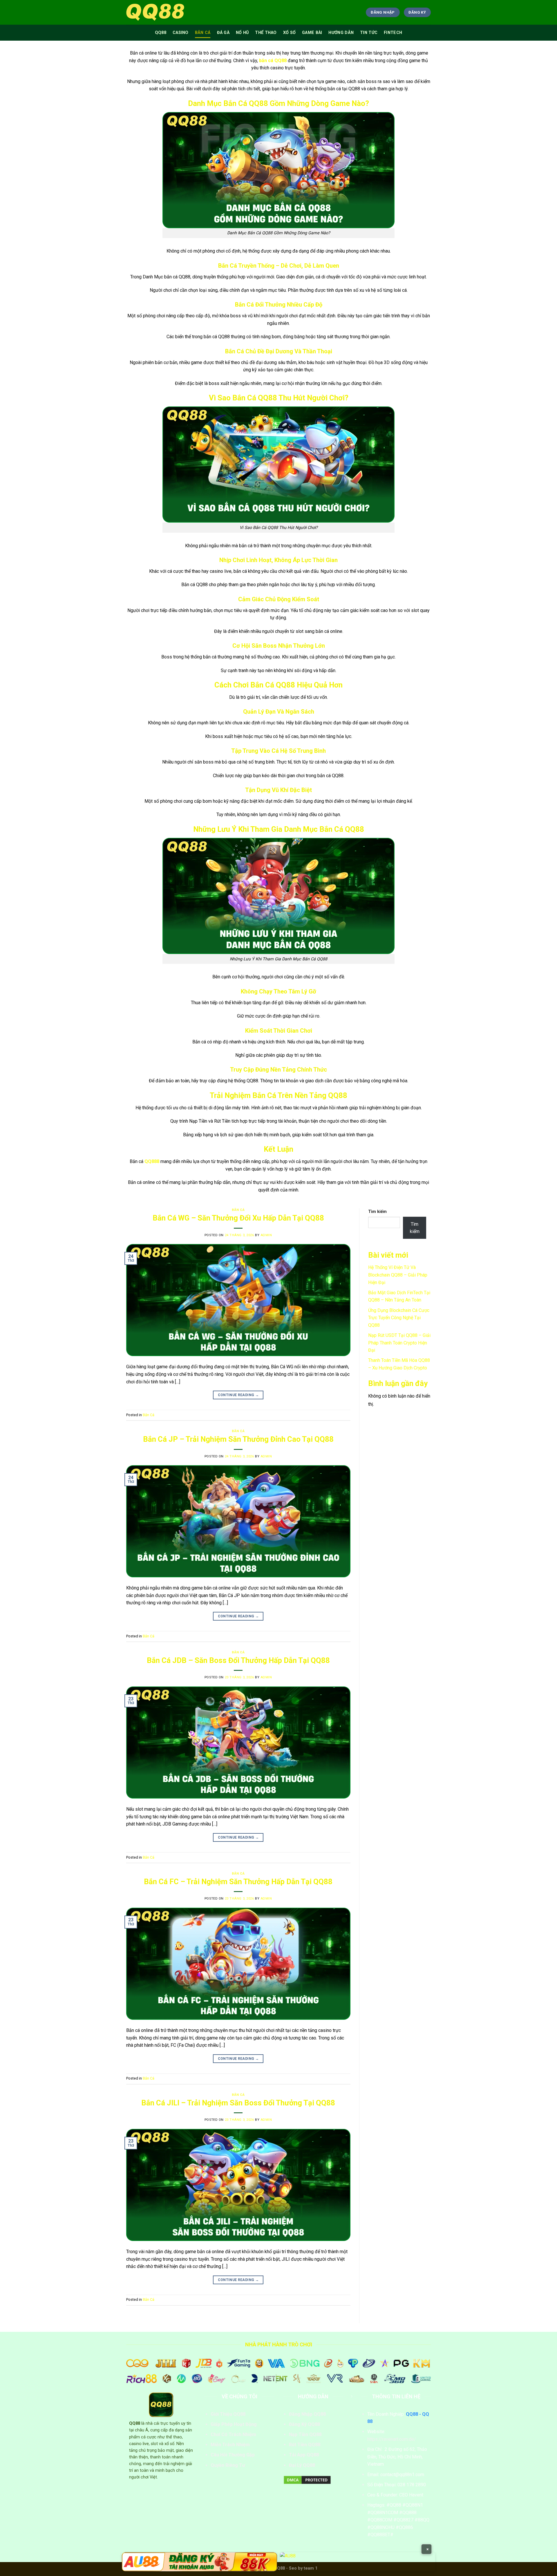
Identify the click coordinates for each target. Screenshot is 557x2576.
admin (266, 1235)
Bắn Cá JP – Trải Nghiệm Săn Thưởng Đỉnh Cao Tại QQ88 (238, 1439)
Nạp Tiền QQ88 (305, 2434)
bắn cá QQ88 (273, 61)
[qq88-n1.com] (155, 12)
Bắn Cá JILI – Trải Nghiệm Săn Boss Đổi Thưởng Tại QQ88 (238, 2103)
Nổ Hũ (242, 33)
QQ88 (161, 33)
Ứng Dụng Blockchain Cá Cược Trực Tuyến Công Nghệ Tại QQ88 (399, 1318)
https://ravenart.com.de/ (392, 2439)
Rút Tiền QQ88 (305, 2445)
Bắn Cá (203, 33)
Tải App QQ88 (304, 2455)
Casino (181, 33)
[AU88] (199, 2562)
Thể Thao (266, 33)
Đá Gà (223, 33)
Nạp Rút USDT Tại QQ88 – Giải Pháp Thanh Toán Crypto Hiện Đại (399, 1343)
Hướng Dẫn (341, 33)
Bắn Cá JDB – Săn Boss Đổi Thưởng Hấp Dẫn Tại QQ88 (238, 1660)
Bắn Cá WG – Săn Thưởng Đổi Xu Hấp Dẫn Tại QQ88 (238, 1218)
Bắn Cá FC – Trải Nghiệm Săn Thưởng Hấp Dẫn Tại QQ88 (238, 1882)
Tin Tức (369, 33)
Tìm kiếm (377, 1212)
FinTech (393, 33)
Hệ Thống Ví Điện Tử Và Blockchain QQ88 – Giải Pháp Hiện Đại (398, 1275)
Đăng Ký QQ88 (304, 2424)
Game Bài (312, 33)
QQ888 (152, 1161)
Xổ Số (289, 33)
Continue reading (238, 1395)
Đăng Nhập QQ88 (307, 2414)
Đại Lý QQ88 (302, 2465)
